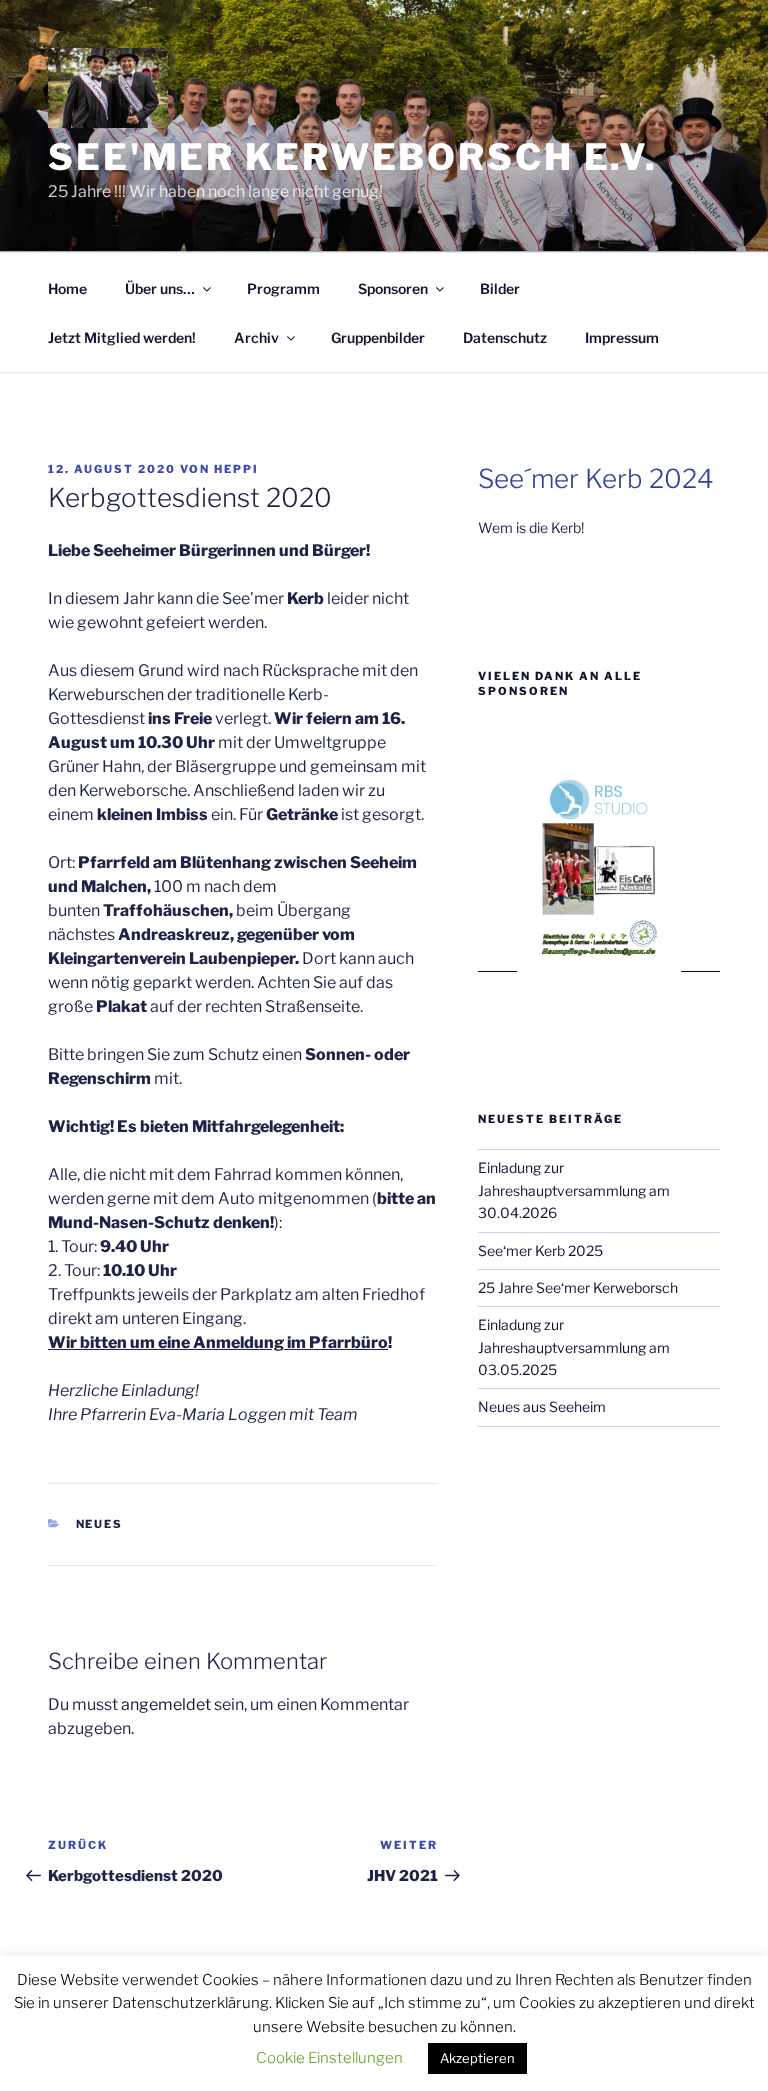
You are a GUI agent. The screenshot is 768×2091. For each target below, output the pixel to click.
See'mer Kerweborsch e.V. (353, 157)
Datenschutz (505, 337)
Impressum (622, 337)
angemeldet (166, 1704)
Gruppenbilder (378, 337)
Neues (100, 1524)
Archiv (256, 337)
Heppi (236, 469)
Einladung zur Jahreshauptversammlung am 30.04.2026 (574, 1190)
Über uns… (160, 288)
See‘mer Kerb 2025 (540, 1250)
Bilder (500, 288)
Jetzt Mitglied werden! (122, 337)
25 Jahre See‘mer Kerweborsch (578, 1287)
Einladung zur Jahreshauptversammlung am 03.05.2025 (574, 1347)
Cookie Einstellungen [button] (329, 2058)
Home (67, 288)
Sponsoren (393, 288)
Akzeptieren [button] (477, 2058)
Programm (283, 288)
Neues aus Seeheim (542, 1406)
